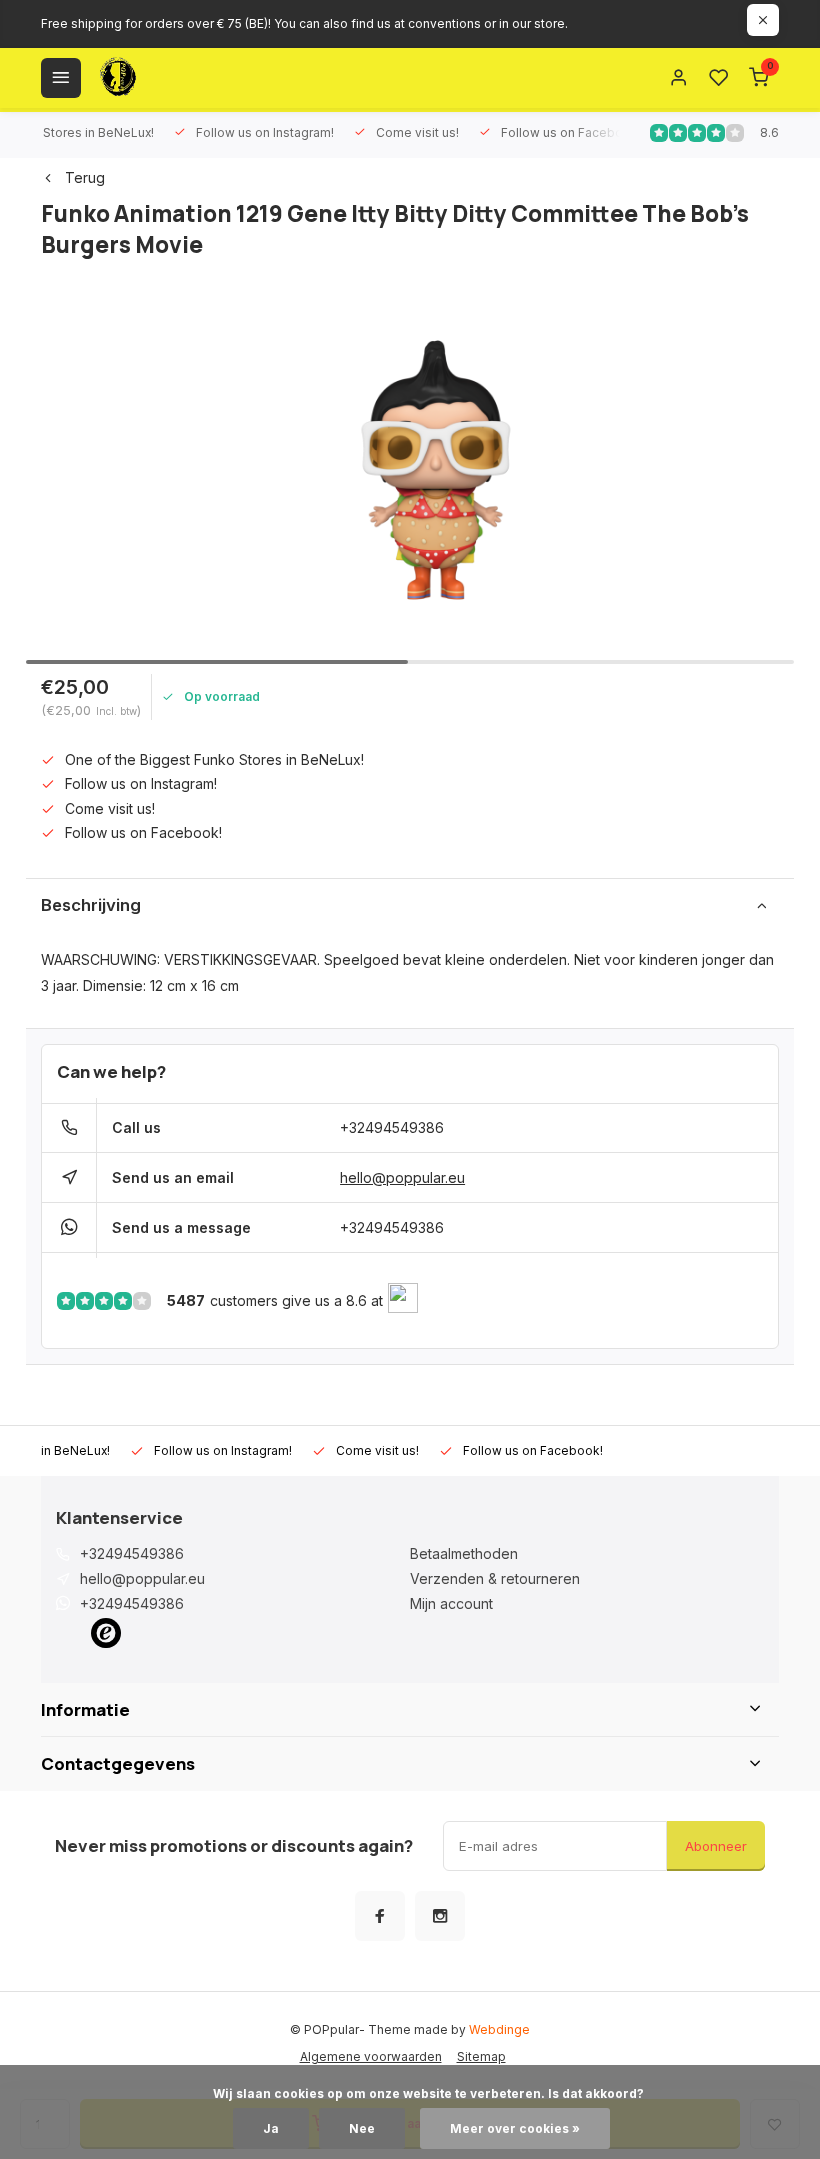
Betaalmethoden (464, 1553)
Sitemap (481, 2056)
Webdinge (499, 2029)
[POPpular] (166, 78)
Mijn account (451, 1603)
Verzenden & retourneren (495, 1578)
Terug (85, 177)
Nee (362, 2128)
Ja (271, 2128)
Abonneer (716, 1846)
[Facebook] (380, 1916)
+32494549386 (392, 1127)
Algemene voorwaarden (371, 2056)
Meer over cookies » (515, 2128)
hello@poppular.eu (402, 1177)
